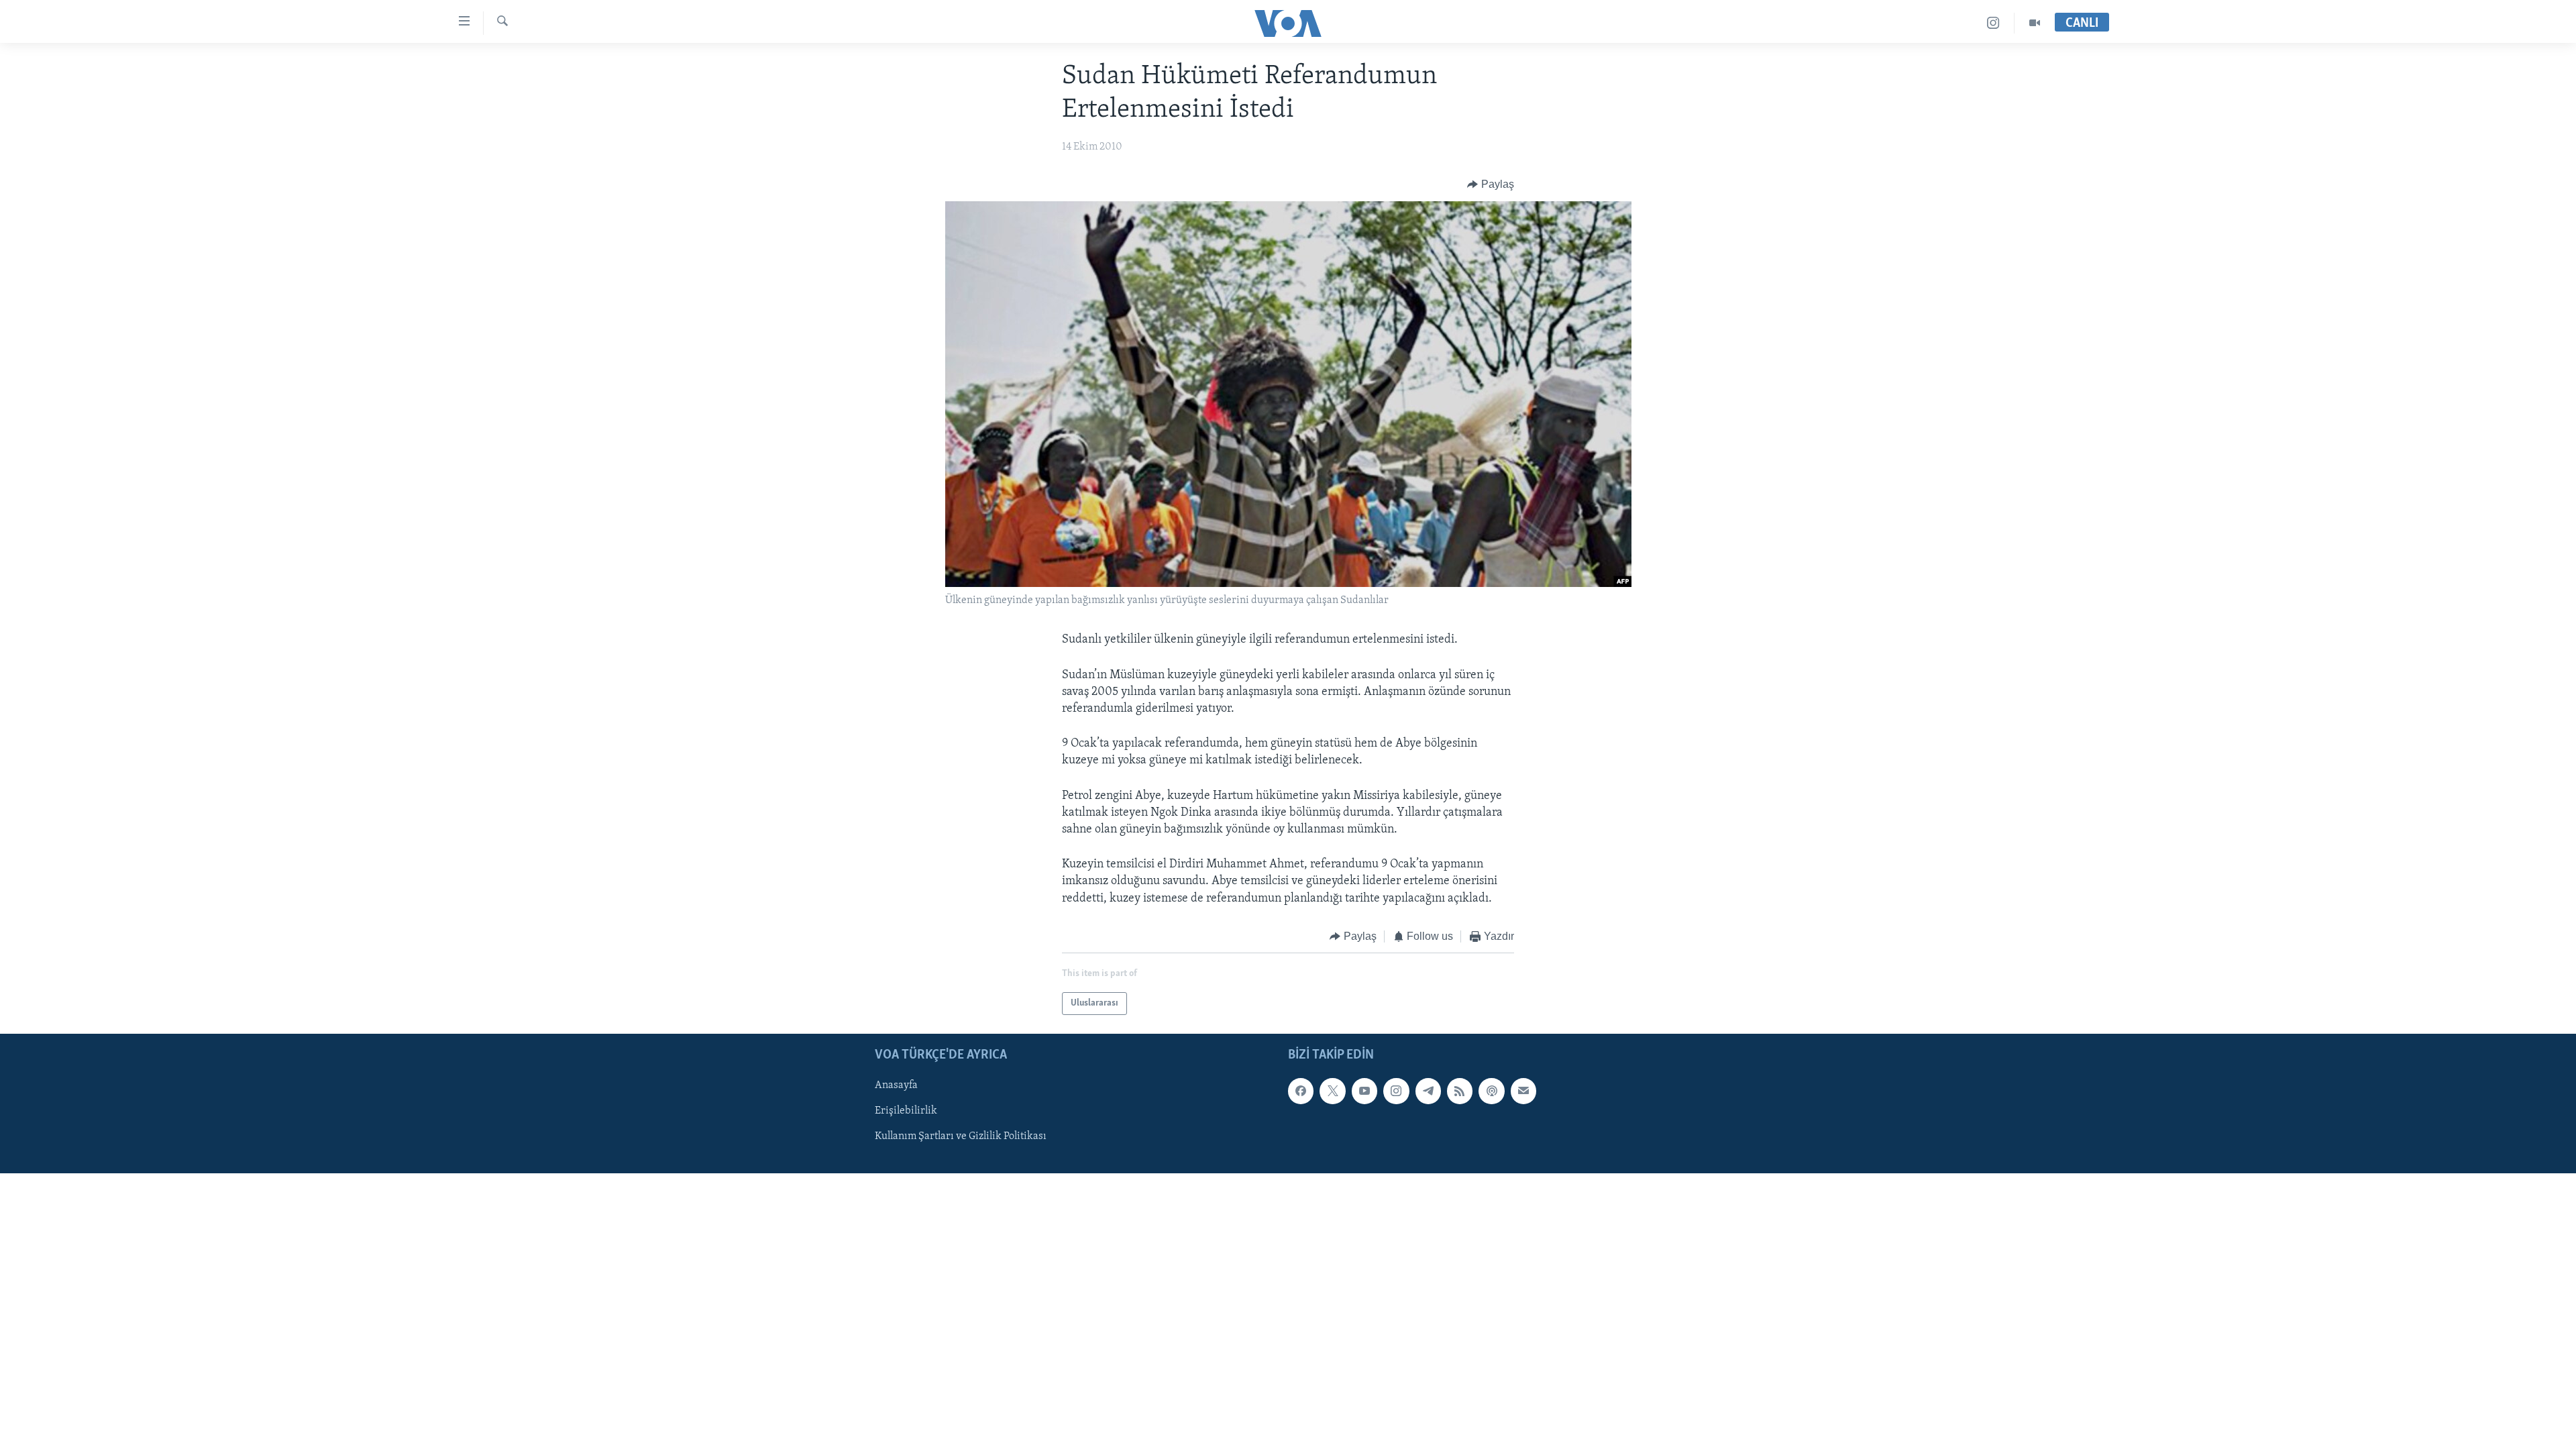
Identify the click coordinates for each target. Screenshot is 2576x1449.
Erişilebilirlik (906, 1112)
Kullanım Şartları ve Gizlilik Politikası (961, 1137)
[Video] (2035, 23)
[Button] (1491, 184)
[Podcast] (1491, 1091)
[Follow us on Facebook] (1301, 1091)
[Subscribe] (1523, 1091)
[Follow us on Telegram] (1428, 1091)
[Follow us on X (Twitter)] (1332, 1091)
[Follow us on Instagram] (1396, 1091)
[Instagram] (1993, 23)
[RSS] (1460, 1091)
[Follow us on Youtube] (1364, 1091)
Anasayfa (896, 1086)
